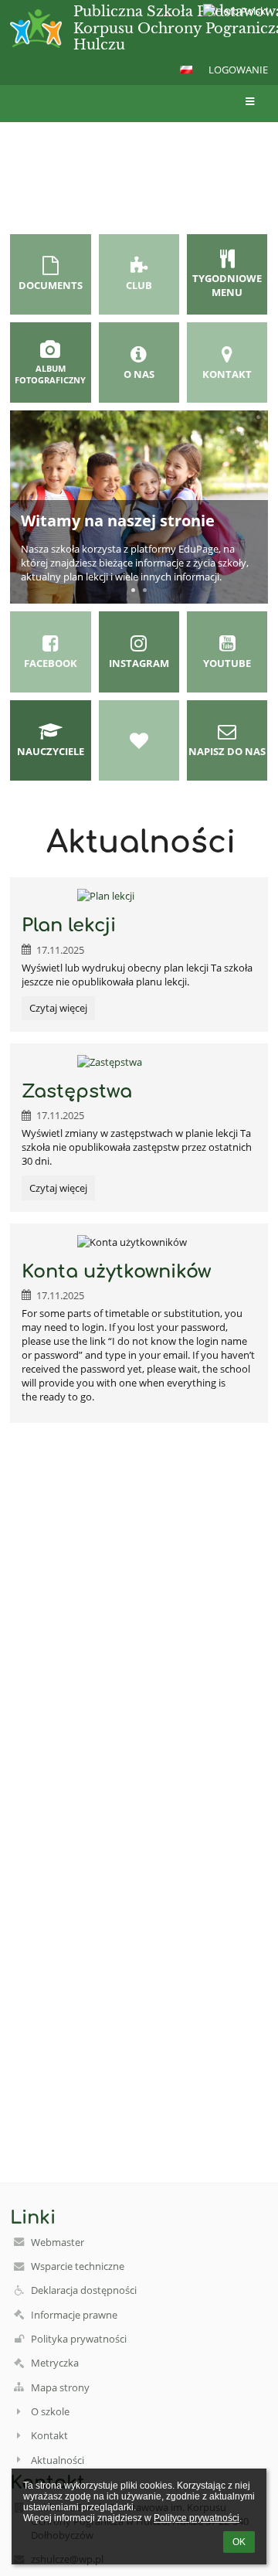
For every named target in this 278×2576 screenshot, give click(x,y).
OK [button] (239, 2542)
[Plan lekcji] (139, 896)
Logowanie (238, 70)
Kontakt (49, 2435)
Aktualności (58, 2460)
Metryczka (55, 2363)
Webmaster (58, 2242)
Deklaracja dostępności (84, 2290)
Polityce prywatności (197, 2518)
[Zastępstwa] (139, 1062)
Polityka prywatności (79, 2339)
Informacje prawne (74, 2315)
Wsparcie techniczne (78, 2266)
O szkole (50, 2411)
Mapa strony (60, 2387)
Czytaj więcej (58, 1010)
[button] (186, 70)
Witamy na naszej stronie (118, 521)
